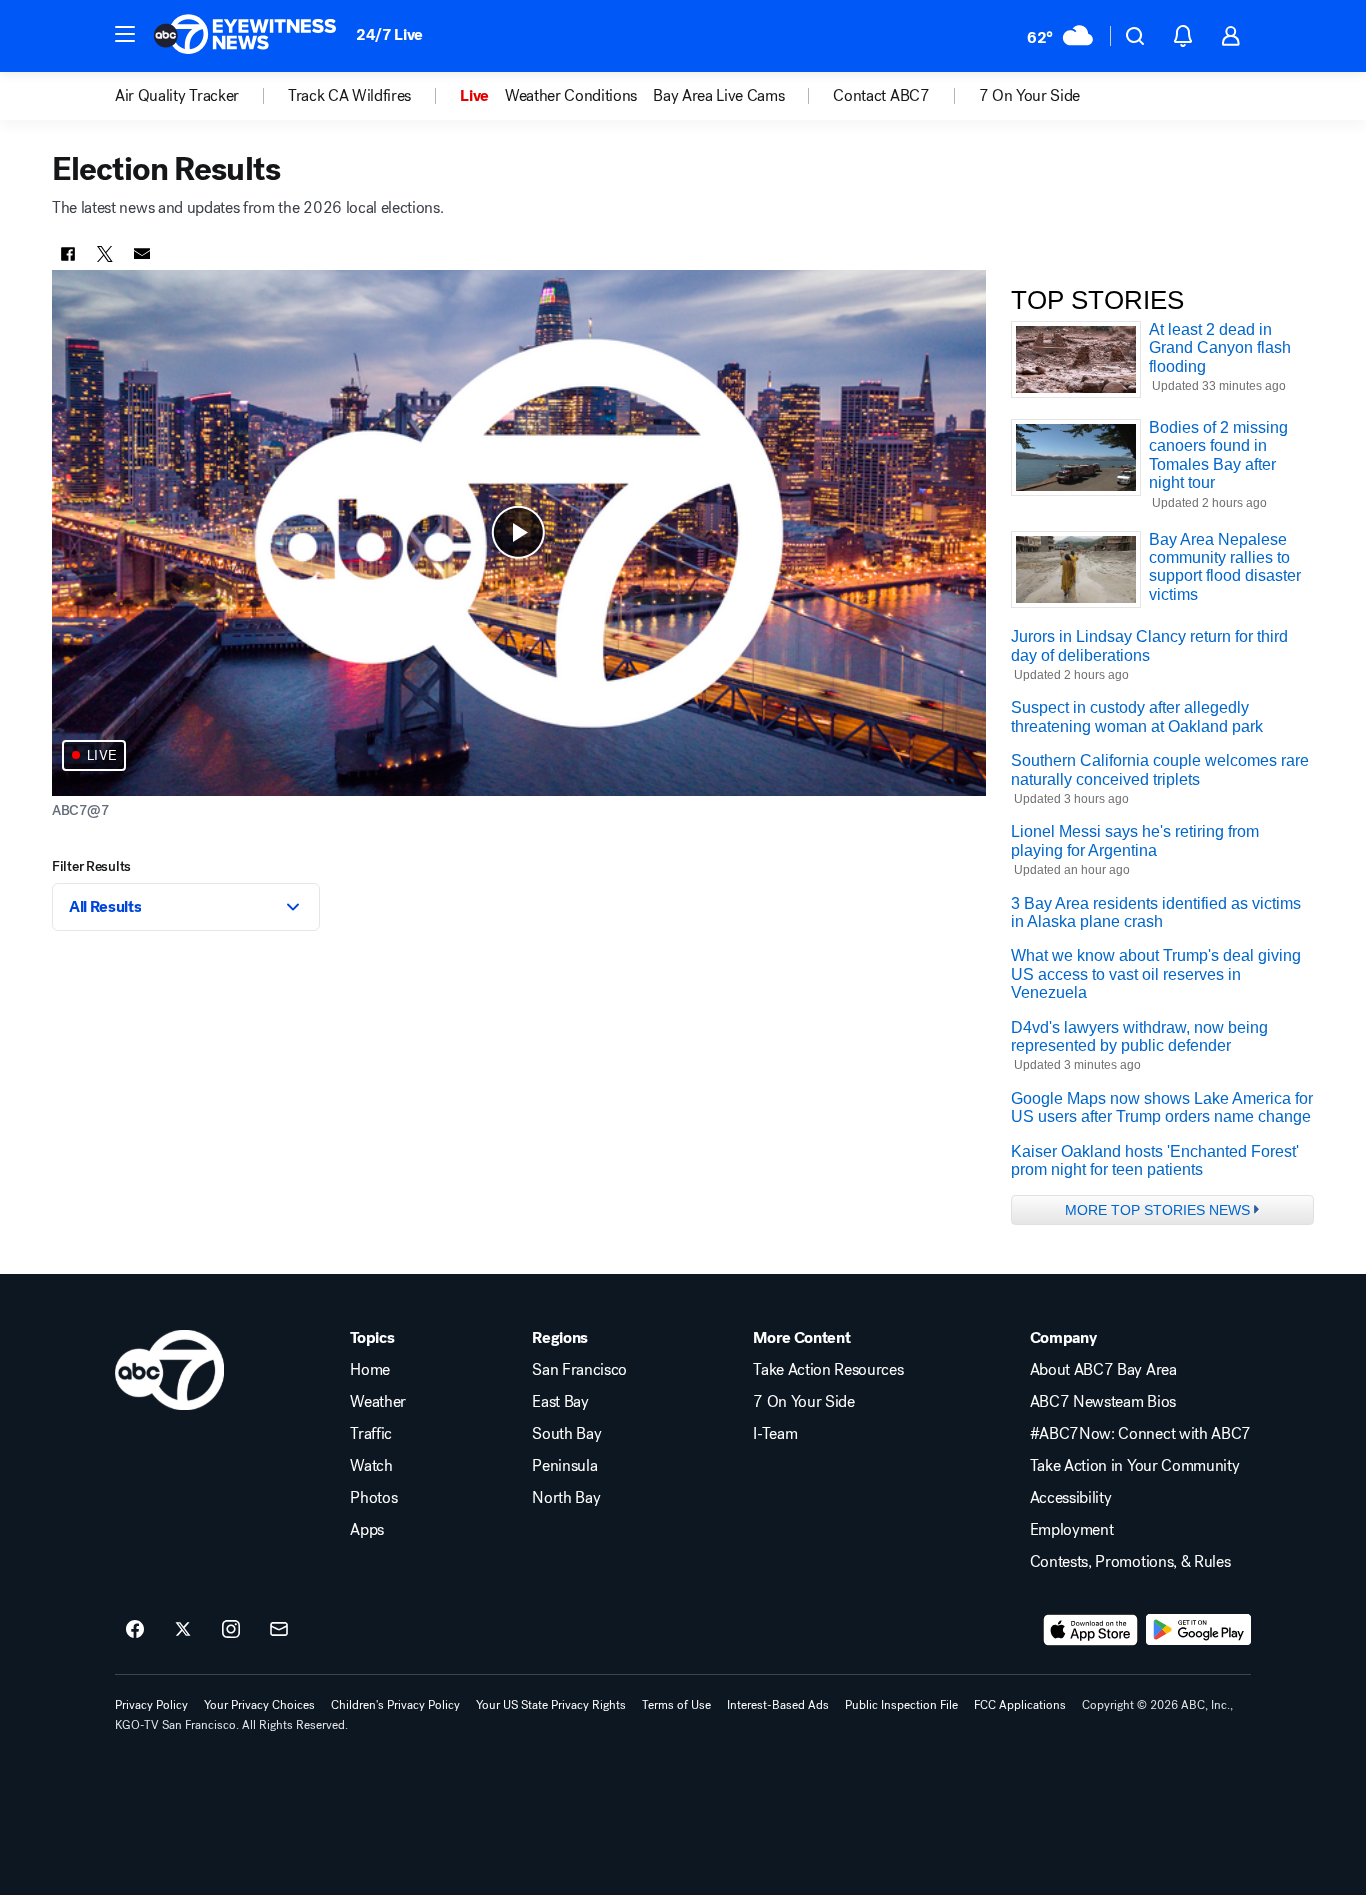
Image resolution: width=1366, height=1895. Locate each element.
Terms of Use (676, 1705)
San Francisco (579, 1370)
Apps (367, 1530)
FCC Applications (1020, 1705)
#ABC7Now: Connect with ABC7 (1140, 1434)
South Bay (566, 1434)
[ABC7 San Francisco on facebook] (135, 1630)
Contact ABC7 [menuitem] (881, 96)
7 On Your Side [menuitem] (1030, 96)
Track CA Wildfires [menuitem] (349, 96)
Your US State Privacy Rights (551, 1705)
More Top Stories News (1157, 1210)
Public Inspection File (901, 1705)
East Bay (560, 1402)
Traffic (371, 1434)
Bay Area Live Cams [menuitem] (718, 96)
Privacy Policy (151, 1705)
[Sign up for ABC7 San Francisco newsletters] (279, 1630)
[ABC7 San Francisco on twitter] (183, 1630)
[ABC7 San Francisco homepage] (245, 36)
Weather (378, 1402)
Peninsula (564, 1466)
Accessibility (1071, 1498)
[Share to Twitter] (105, 254)
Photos (373, 1498)
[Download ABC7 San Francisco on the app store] (1091, 1630)
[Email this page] (142, 254)
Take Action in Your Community (1135, 1466)
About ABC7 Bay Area (1103, 1370)
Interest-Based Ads (778, 1705)
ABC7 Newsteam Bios (1103, 1402)
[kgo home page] (169, 1370)
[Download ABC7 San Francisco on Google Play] (1198, 1630)
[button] (125, 34)
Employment (1072, 1530)
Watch (371, 1466)
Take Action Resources (828, 1370)
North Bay (566, 1498)
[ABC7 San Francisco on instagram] (231, 1630)
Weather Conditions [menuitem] (571, 96)
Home (370, 1370)
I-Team (775, 1434)
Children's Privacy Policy (395, 1705)
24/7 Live (389, 34)
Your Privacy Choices (259, 1705)
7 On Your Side (804, 1402)
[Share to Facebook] (68, 254)
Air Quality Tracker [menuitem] (177, 96)
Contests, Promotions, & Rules (1130, 1562)
